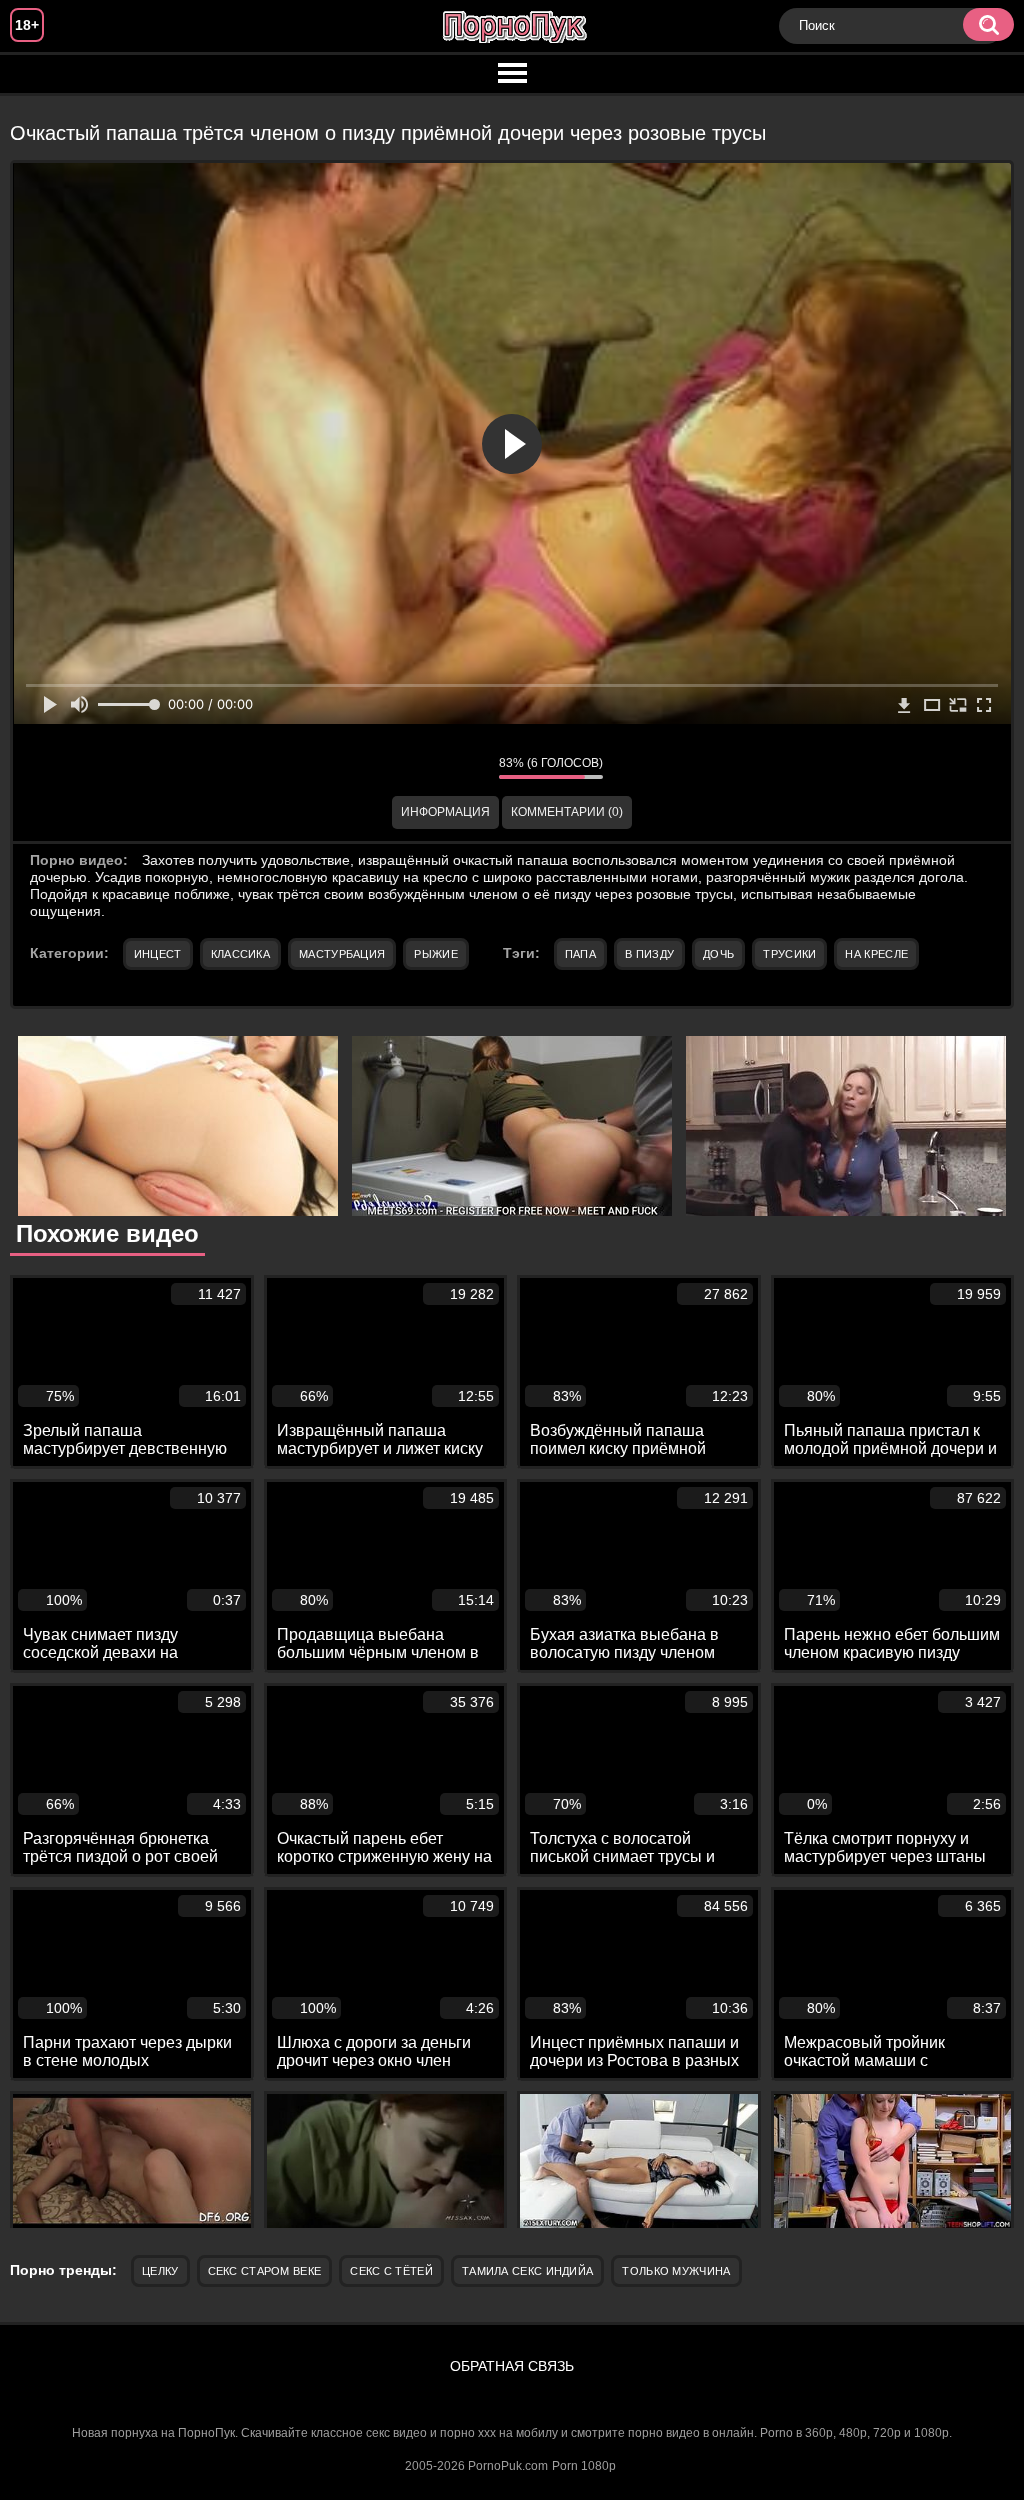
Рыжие (436, 954)
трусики (789, 954)
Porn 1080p (584, 2466)
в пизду (649, 954)
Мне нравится (424, 768)
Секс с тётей (391, 2271)
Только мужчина (676, 2271)
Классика (240, 954)
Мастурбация (342, 954)
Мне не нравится (469, 768)
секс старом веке (265, 2271)
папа (580, 954)
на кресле (876, 954)
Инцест (158, 954)
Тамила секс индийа (527, 2271)
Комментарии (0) (567, 812)
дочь (718, 954)
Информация (445, 812)
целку (160, 2271)
